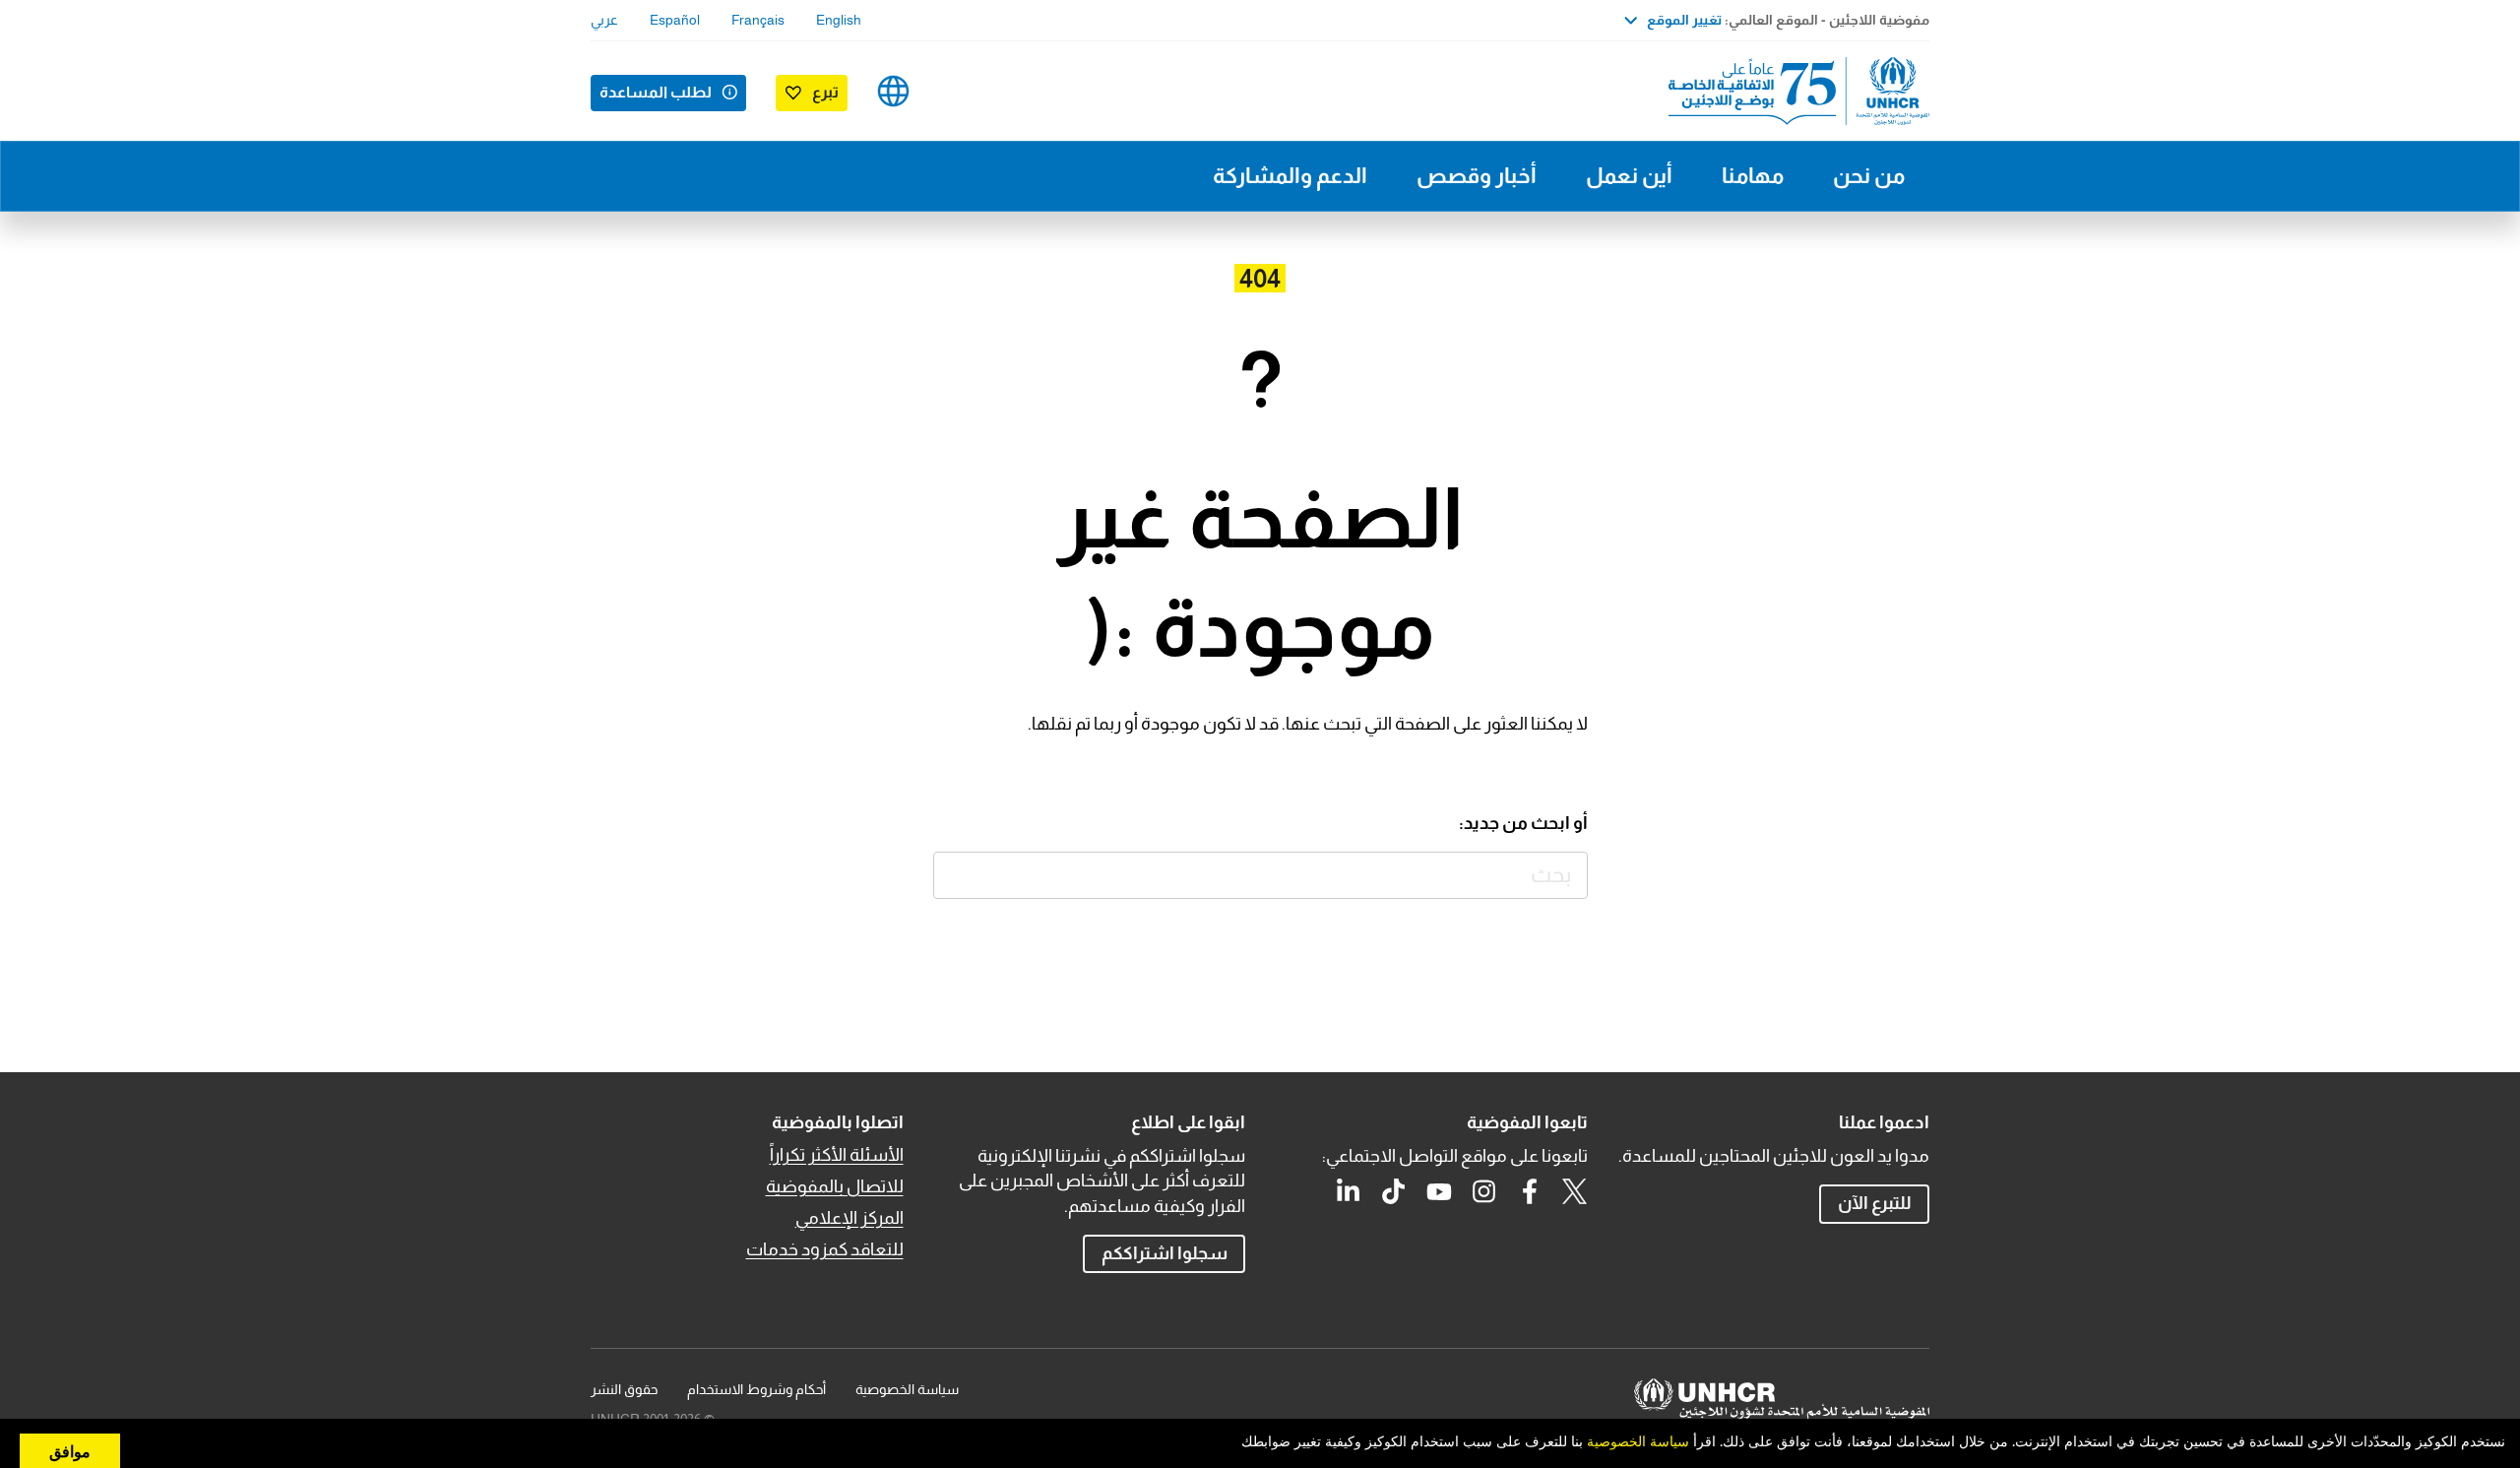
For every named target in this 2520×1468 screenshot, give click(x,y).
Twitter (1575, 1191)
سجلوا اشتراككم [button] (1165, 1253)
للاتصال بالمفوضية (835, 1186)
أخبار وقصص (1477, 176)
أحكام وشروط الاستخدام (756, 1389)
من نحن (1869, 176)
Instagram (1484, 1191)
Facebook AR (1530, 1191)
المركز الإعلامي (850, 1218)
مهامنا (1753, 176)
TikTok (1394, 1191)
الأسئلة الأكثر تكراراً (837, 1155)
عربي (604, 20)
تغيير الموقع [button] (1684, 20)
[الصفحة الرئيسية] (1792, 91)
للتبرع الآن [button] (1875, 1203)
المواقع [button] (893, 91)
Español (675, 20)
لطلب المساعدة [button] (656, 92)
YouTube (1439, 1191)
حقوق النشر (624, 1389)
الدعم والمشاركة (1290, 176)
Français (758, 20)
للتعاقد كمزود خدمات (825, 1249)
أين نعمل (1629, 176)
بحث (957, 876)
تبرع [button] (825, 92)
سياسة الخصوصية (907, 1389)
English (839, 20)
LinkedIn (1349, 1191)
